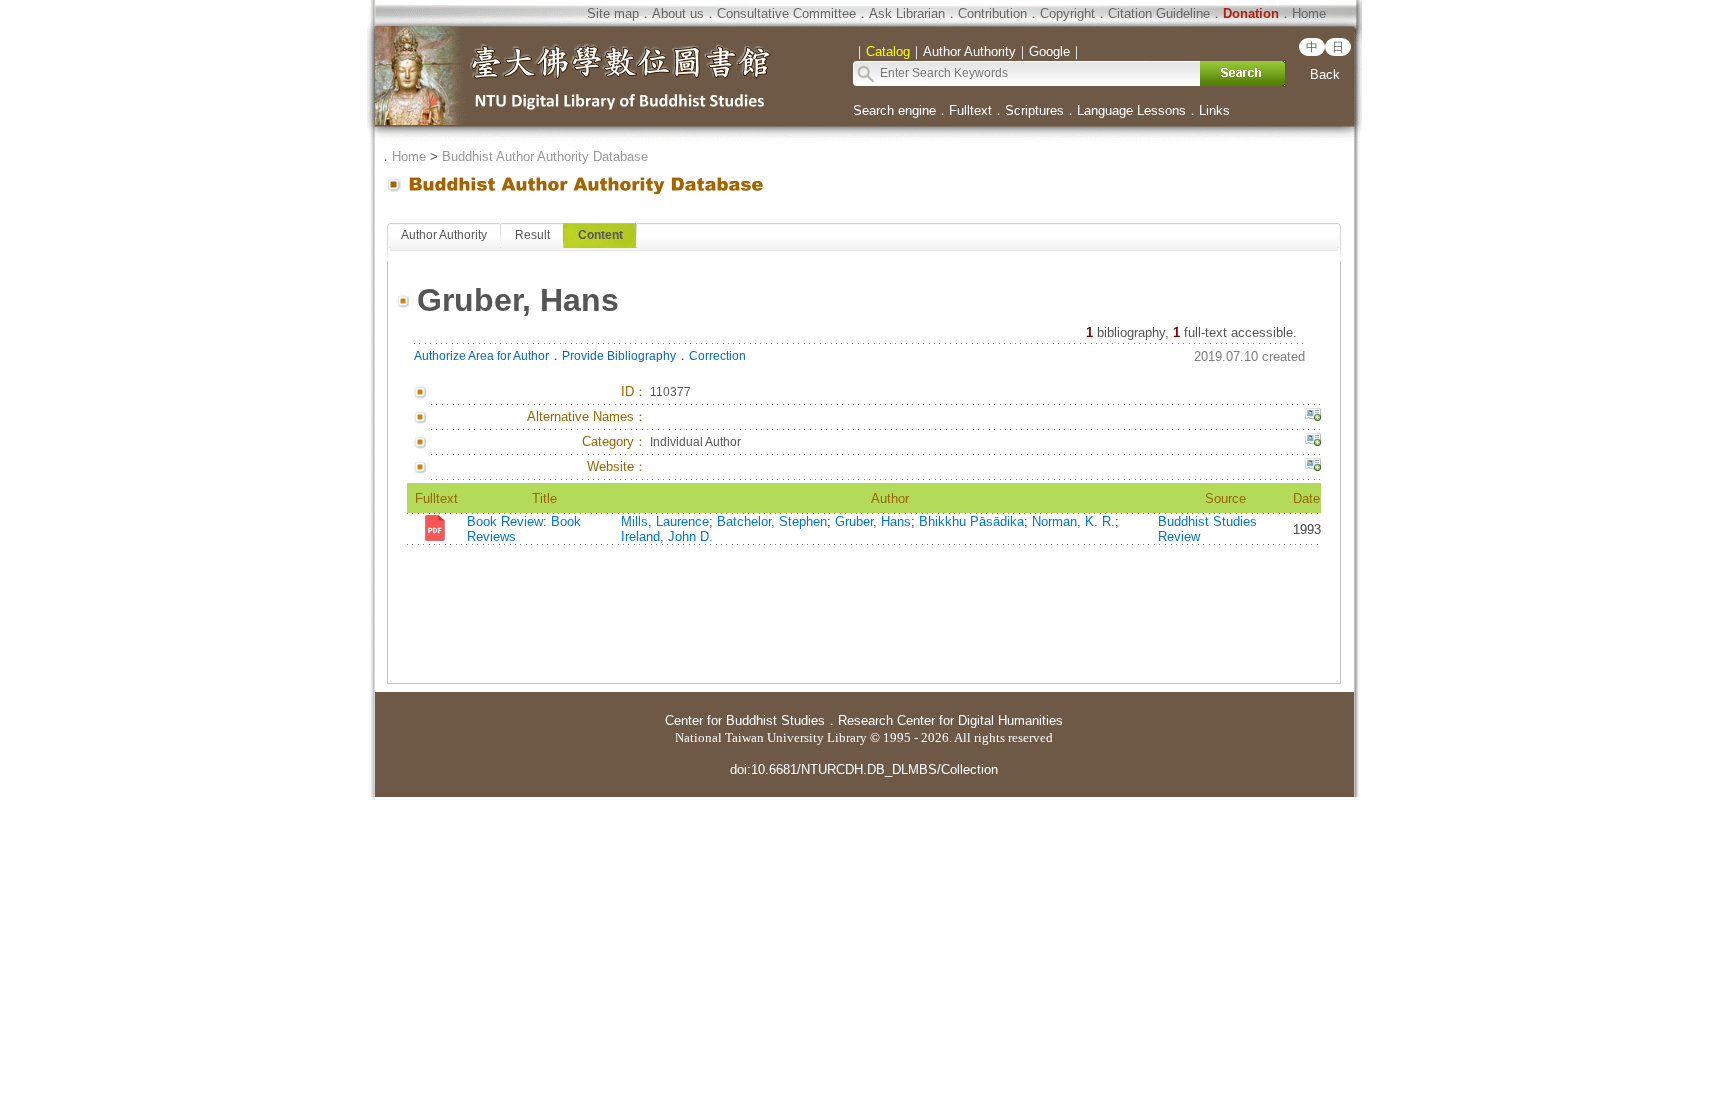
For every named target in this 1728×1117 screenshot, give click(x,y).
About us (678, 13)
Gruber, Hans (873, 521)
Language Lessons (1131, 110)
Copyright (1067, 13)
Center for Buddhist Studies (745, 720)
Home (1309, 13)
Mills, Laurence (665, 521)
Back (1325, 74)
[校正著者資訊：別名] (1313, 417)
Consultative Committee (786, 13)
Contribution (992, 13)
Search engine (894, 110)
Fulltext (970, 110)
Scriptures (1034, 110)
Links (1214, 110)
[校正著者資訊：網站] (1313, 467)
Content (600, 235)
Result (532, 235)
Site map (613, 13)
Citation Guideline (1159, 13)
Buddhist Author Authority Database (545, 156)
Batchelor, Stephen (772, 521)
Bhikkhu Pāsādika (971, 521)
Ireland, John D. (667, 536)
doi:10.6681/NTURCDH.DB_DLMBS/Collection (864, 769)
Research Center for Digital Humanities (950, 720)
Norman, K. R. (1073, 521)
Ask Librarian (907, 13)
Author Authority (444, 235)
